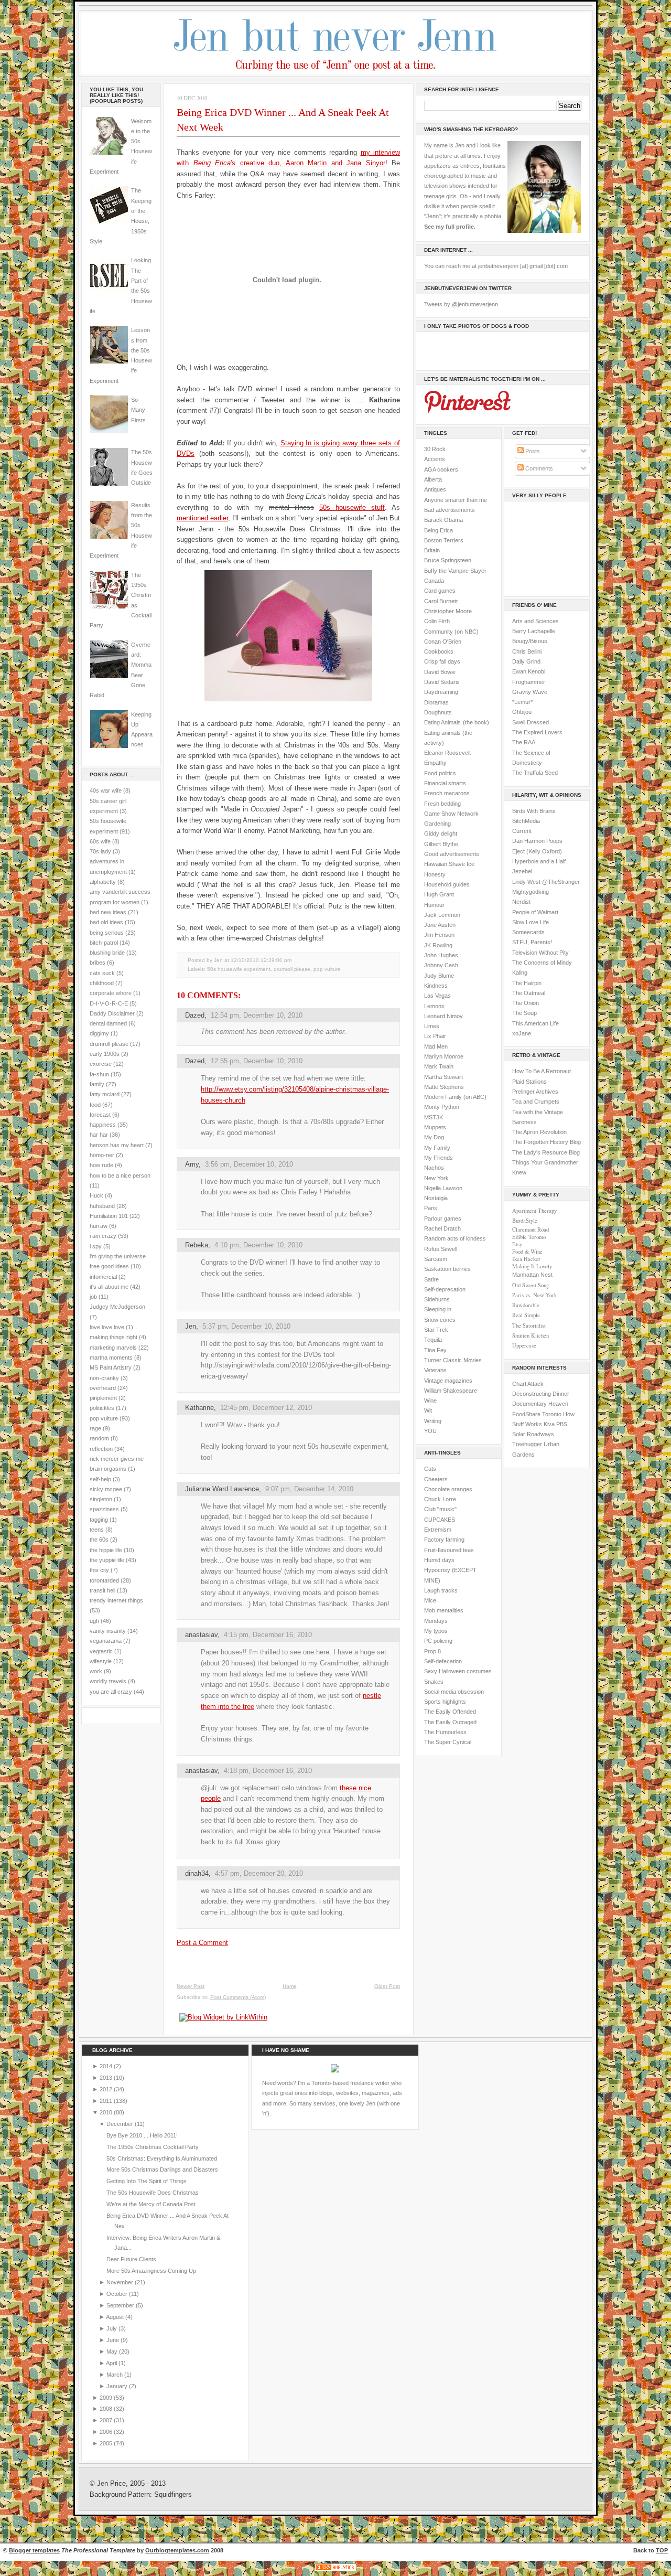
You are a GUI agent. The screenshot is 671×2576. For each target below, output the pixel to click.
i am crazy (103, 1236)
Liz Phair (435, 1036)
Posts (532, 451)
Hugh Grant (439, 894)
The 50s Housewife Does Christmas (153, 2193)
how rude (101, 1165)
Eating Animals (442, 722)
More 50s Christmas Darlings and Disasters (162, 2169)
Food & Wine (527, 1252)
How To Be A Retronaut (542, 1071)
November (121, 2282)
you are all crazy (111, 1692)
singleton (101, 1499)
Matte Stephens (444, 1087)
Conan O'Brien (443, 642)
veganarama (106, 1641)
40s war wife (106, 790)
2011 (107, 2101)
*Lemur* (522, 702)
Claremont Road (531, 1230)
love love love (107, 1327)
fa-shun (99, 1074)
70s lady (100, 851)
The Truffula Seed (535, 773)
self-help (100, 1479)
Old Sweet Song (531, 1285)
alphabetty (103, 882)
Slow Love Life (531, 922)
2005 (107, 2443)
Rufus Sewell (441, 1249)
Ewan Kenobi (529, 671)
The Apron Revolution (539, 1132)
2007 (107, 2420)
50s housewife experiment (239, 969)
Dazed (195, 1015)
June (113, 2340)
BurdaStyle (525, 1221)
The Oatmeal (529, 993)
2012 (107, 2089)
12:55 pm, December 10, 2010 (257, 1061)
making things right (113, 1337)
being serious (107, 933)
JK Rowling (438, 945)
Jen (191, 1326)
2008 (107, 2409)
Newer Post (191, 1986)
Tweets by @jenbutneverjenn (461, 304)
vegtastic (101, 1651)
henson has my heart (117, 1145)
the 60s (99, 1540)
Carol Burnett (441, 601)
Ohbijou (522, 712)
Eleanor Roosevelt (447, 753)
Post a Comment (202, 1943)
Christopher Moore (448, 611)
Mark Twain (439, 1066)
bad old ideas (106, 922)
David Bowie (440, 672)
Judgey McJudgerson (117, 1307)
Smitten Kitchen (531, 1335)
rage (95, 1428)
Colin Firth (437, 621)
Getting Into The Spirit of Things (147, 2181)
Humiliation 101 (109, 1216)
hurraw (99, 1226)
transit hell (102, 1590)
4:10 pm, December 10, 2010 (258, 1245)
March (115, 2375)
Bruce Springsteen (448, 560)
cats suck (102, 973)
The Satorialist (529, 1326)
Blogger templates (34, 2550)
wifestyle (101, 1661)
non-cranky (104, 1378)
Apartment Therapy (534, 1211)
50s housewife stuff (352, 507)
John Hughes (441, 955)
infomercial (103, 1277)
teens (97, 1530)
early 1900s (105, 1054)
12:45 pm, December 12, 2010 (266, 1408)
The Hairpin (527, 983)
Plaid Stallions (529, 1082)
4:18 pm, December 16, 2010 (268, 1771)
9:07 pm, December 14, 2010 (309, 1489)
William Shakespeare (451, 1391)
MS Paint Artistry (111, 1367)
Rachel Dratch (442, 1228)
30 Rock (435, 449)
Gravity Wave (530, 692)
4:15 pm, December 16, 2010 (268, 1635)
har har (99, 1135)
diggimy (99, 1033)
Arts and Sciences (535, 621)
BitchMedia (526, 821)
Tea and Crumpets (536, 1102)
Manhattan (532, 1275)
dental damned (108, 1023)
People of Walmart (535, 912)
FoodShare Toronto (537, 1414)
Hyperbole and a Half (539, 861)
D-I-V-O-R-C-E (109, 1003)
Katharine (199, 1408)
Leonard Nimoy (443, 1016)
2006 (107, 2432)
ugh (94, 1621)
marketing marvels (113, 1348)
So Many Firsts (138, 410)
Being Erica (439, 530)
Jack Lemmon (442, 915)
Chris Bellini (527, 651)
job (93, 1297)
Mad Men (436, 1046)
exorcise (101, 1064)
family (97, 1084)
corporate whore (111, 993)
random (99, 1438)
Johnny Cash (441, 965)
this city (99, 1570)
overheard (103, 1388)
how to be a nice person (120, 1175)
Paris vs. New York (534, 1295)
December (121, 2124)
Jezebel (522, 871)
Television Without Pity (540, 953)
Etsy (517, 1244)
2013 (107, 2078)
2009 (107, 2398)
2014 (107, 2066)
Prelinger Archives (535, 1092)
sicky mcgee (106, 1489)
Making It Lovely (532, 1266)
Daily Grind (526, 661)
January (118, 2386)
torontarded (104, 1580)
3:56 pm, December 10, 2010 (249, 1164)
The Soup (524, 1013)
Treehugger (527, 1444)
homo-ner (102, 1155)
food (95, 1105)
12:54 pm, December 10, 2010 (257, 1015)
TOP (662, 2550)
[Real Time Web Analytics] (335, 2571)
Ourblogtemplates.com (177, 2550)
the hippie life (106, 1550)
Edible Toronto (529, 1237)
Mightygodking (531, 892)
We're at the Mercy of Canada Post (151, 2204)
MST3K (434, 1117)
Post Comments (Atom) (238, 1997)
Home (290, 1986)
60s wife (100, 841)
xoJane (522, 1033)
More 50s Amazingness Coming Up (151, 2271)
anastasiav (201, 1635)
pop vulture (104, 1418)
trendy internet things (116, 1600)
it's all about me (109, 1287)
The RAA (524, 742)
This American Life (535, 1023)
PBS (562, 1424)
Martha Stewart (443, 1077)
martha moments (111, 1358)
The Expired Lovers (537, 732)
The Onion (526, 1003)
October (118, 2294)
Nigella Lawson (443, 1188)
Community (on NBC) (451, 632)
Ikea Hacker (526, 1259)
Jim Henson (439, 935)
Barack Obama (443, 520)
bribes (98, 963)
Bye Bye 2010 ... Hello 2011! (142, 2135)
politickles (102, 1408)
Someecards (528, 932)
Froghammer (529, 682)
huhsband (102, 1206)
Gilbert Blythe (441, 844)
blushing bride (107, 953)
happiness (103, 1125)
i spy (96, 1246)
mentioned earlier (202, 518)
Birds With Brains (534, 811)
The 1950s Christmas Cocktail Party (153, 2147)
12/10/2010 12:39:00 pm (261, 960)
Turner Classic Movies (453, 1360)
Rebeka (197, 1245)
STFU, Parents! (532, 942)
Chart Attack (528, 1384)
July (112, 2328)
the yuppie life (107, 1560)
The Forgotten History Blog (546, 1142)
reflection (101, 1449)
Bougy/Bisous (530, 641)
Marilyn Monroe (444, 1056)
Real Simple (526, 1315)
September (121, 2305)
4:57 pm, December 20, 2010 (259, 1873)
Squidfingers (173, 2495)
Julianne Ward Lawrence (222, 1489)
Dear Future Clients (131, 2259)
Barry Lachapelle (534, 631)
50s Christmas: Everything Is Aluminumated (162, 2158)
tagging (99, 1520)
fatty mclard (105, 1094)
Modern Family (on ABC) (455, 1097)
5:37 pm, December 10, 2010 (246, 1326)
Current (522, 831)
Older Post (387, 1986)
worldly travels (108, 1681)
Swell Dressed (531, 722)
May (113, 2351)
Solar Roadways (533, 1434)
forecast (100, 1115)
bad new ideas (108, 912)
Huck (96, 1195)
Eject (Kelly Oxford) (537, 851)
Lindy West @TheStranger (546, 882)
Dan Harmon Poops (537, 841)
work (96, 1671)
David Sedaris (442, 682)
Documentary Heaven (540, 1404)
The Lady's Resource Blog (546, 1152)
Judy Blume (439, 976)
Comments (538, 468)
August (116, 2317)
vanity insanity (108, 1631)
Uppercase (524, 1345)
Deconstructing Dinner (541, 1394)
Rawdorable (526, 1305)
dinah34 (197, 1873)
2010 (107, 2112)
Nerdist (521, 902)
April (112, 2363)
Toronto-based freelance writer (350, 2083)
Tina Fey (435, 1350)
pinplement (103, 1398)
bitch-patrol (104, 943)
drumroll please (109, 1044)
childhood (102, 983)
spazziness (104, 1509)
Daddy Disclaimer (112, 1013)
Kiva (549, 1424)
